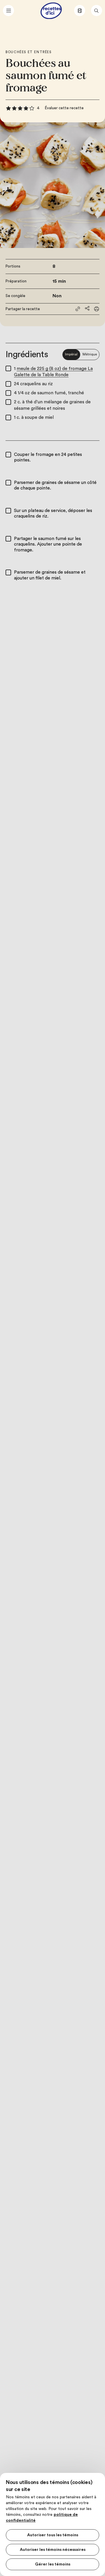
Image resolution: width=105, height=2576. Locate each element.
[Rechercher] (97, 11)
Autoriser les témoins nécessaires (53, 2550)
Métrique (90, 354)
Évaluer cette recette (64, 108)
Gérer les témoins (53, 2564)
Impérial (71, 354)
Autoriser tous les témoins (53, 2535)
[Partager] (87, 308)
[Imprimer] (97, 309)
